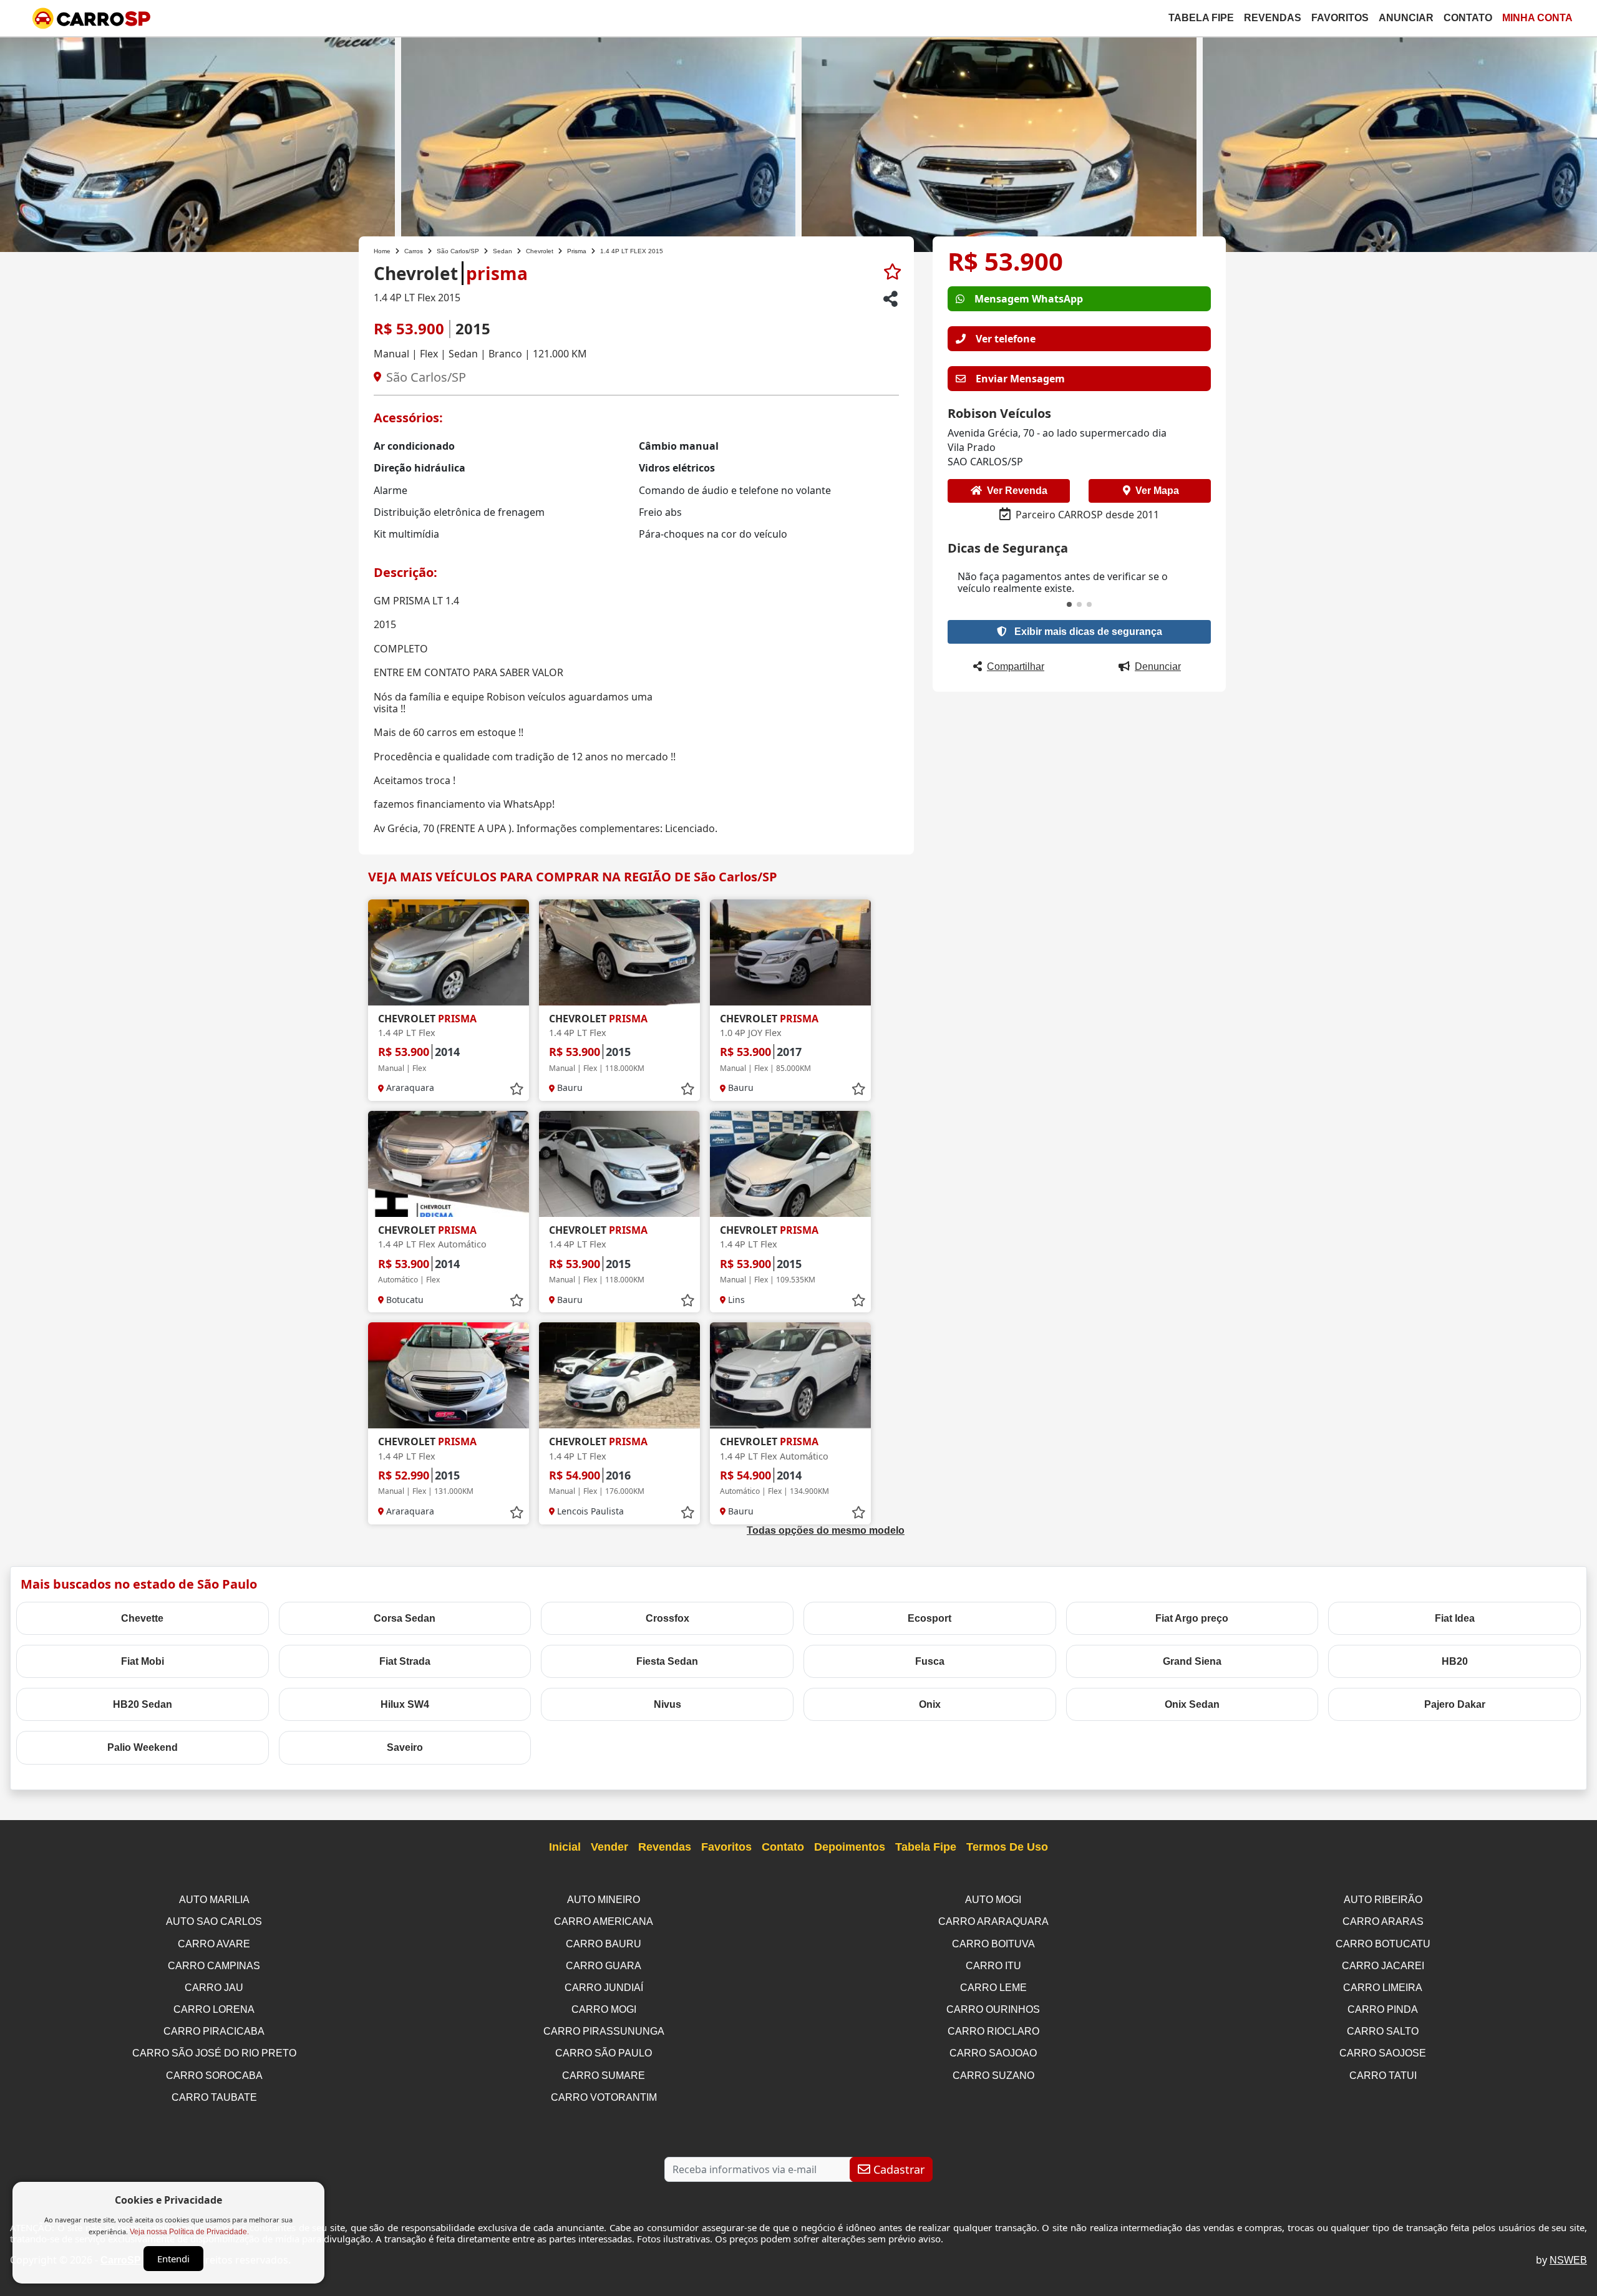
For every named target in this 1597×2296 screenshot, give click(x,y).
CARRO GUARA (604, 1966)
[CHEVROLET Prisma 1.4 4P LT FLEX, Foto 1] (197, 143)
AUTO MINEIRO (604, 1900)
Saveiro (405, 1747)
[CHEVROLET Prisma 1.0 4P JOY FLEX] (790, 952)
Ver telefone (1006, 339)
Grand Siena (1192, 1661)
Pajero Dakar (1455, 1704)
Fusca (930, 1661)
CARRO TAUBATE (214, 2097)
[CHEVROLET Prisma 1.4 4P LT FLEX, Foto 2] (599, 143)
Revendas (1273, 18)
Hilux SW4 (405, 1704)
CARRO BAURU (604, 1944)
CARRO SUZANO (993, 2076)
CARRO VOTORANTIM (604, 2097)
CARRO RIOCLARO (993, 2031)
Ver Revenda (1017, 491)
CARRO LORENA (214, 2009)
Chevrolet (540, 251)
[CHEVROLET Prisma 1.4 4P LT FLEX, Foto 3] (999, 143)
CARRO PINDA (1383, 2009)
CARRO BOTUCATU (1383, 1944)
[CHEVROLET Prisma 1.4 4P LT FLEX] (449, 952)
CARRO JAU (214, 1988)
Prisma (577, 251)
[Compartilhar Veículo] (891, 299)
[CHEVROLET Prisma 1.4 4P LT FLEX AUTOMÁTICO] (449, 1164)
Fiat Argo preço (1192, 1618)
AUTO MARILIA (214, 1900)
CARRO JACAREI (1383, 1966)
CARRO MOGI (604, 2009)
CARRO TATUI (1383, 2076)
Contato (1468, 18)
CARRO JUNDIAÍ (604, 1988)
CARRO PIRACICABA (214, 2031)
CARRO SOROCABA (214, 2076)
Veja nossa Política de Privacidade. (189, 2232)
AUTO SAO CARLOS (214, 1921)
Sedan (502, 251)
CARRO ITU (993, 1966)
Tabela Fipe (1201, 18)
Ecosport (930, 1618)
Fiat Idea (1455, 1618)
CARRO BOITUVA (993, 1944)
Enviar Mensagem (1020, 379)
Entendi (173, 2259)
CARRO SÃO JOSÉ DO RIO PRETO (214, 2053)
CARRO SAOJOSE (1383, 2053)
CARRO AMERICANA (604, 1921)
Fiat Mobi (143, 1661)
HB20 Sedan (143, 1704)
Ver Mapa (1157, 491)
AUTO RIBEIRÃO (1383, 1900)
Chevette (142, 1618)
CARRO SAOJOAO (993, 2053)
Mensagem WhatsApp (1029, 299)
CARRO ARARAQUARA (993, 1921)
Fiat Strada (405, 1661)
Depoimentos (850, 1847)
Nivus (667, 1704)
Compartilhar (1016, 666)
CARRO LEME (993, 1988)
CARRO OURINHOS (993, 2009)
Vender (609, 1847)
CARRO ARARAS (1383, 1921)
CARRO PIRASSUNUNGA (604, 2031)
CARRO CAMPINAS (214, 1966)
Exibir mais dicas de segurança (1087, 632)
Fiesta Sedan (667, 1661)
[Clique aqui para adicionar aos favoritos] (892, 272)
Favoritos (1340, 18)
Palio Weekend (143, 1747)
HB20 (1455, 1661)
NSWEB (1568, 2260)
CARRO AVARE (214, 1944)
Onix (930, 1704)
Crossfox (667, 1618)
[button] (1069, 604)
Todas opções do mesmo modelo (826, 1530)
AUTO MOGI (993, 1900)
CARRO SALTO (1383, 2031)
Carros (414, 251)
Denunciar (1158, 666)
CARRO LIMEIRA (1383, 1988)
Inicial (565, 1847)
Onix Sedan (1192, 1704)
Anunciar (1406, 18)
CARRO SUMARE (604, 2076)
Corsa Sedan (405, 1618)
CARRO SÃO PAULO (604, 2053)
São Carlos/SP (458, 251)
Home (382, 251)
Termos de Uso (1007, 1847)
